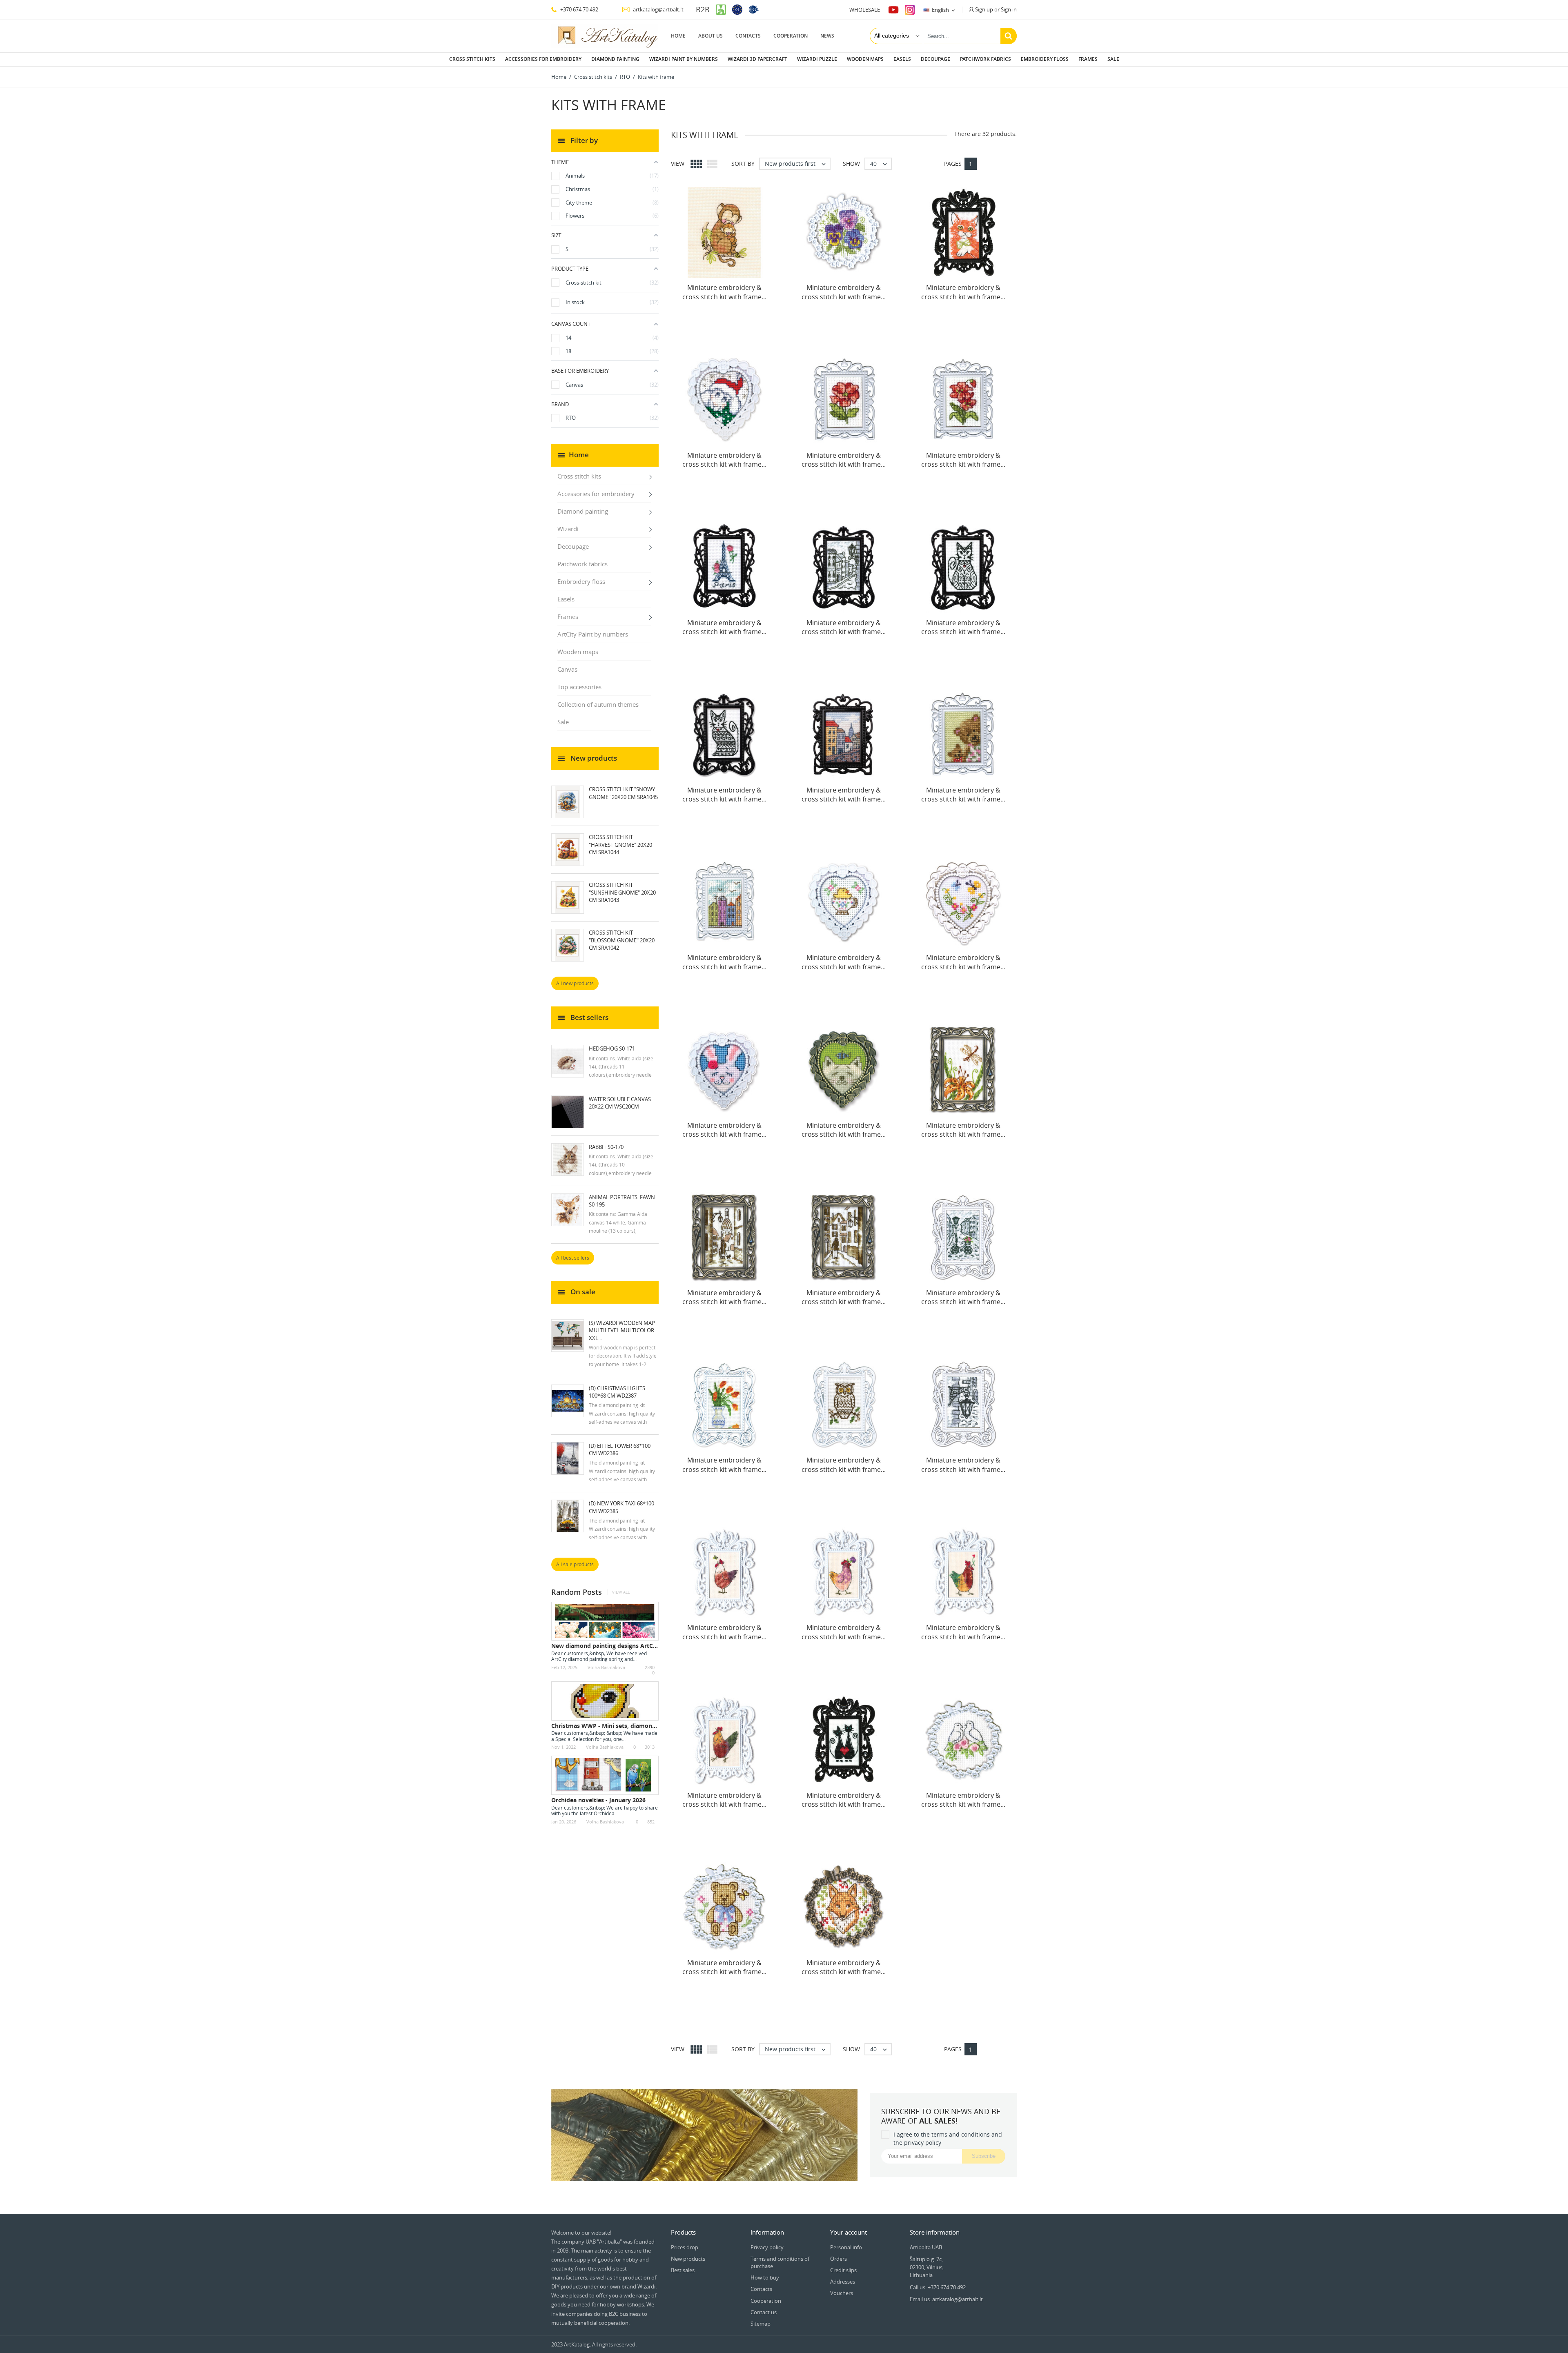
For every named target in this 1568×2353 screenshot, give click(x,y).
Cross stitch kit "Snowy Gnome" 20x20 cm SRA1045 (623, 793)
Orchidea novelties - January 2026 (598, 1800)
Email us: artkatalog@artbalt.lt (946, 2299)
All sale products (575, 1564)
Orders (839, 2259)
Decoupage (935, 59)
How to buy (765, 2277)
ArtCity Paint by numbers (593, 634)
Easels (902, 59)
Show (851, 164)
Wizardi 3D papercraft (757, 59)
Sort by (743, 164)
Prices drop (685, 2247)
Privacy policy (767, 2247)
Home (678, 36)
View (678, 164)
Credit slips (843, 2270)
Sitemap (761, 2324)
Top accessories (579, 687)
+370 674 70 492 (579, 9)
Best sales (683, 2270)
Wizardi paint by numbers (684, 59)
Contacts (748, 36)
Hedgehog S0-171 (612, 1048)
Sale (1113, 59)
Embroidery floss (1045, 59)
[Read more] (641, 1659)
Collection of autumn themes (598, 704)
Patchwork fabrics (986, 59)
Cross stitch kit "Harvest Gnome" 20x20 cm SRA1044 (620, 844)
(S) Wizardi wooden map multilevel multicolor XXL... (622, 1330)
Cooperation (791, 36)
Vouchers (842, 2293)
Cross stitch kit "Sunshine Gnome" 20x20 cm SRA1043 (622, 892)
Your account (849, 2232)
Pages (953, 164)
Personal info (846, 2247)
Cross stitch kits (472, 59)
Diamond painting (615, 59)
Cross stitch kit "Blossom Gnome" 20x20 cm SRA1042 (622, 940)
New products (688, 2259)
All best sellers (573, 1258)
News (827, 36)
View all (621, 1592)
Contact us (764, 2312)
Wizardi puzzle (817, 59)
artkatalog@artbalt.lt (658, 9)
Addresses (843, 2282)
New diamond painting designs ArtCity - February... (624, 1646)
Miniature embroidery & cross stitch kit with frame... (724, 292)
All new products (575, 983)
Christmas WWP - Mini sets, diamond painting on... (623, 1726)
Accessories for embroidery (543, 59)
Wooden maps (865, 59)
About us (710, 36)
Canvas (567, 669)
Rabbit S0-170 (606, 1147)
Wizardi (568, 529)
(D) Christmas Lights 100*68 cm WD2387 (617, 1392)
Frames (1088, 59)
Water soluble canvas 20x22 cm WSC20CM (620, 1103)
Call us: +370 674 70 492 (938, 2287)
